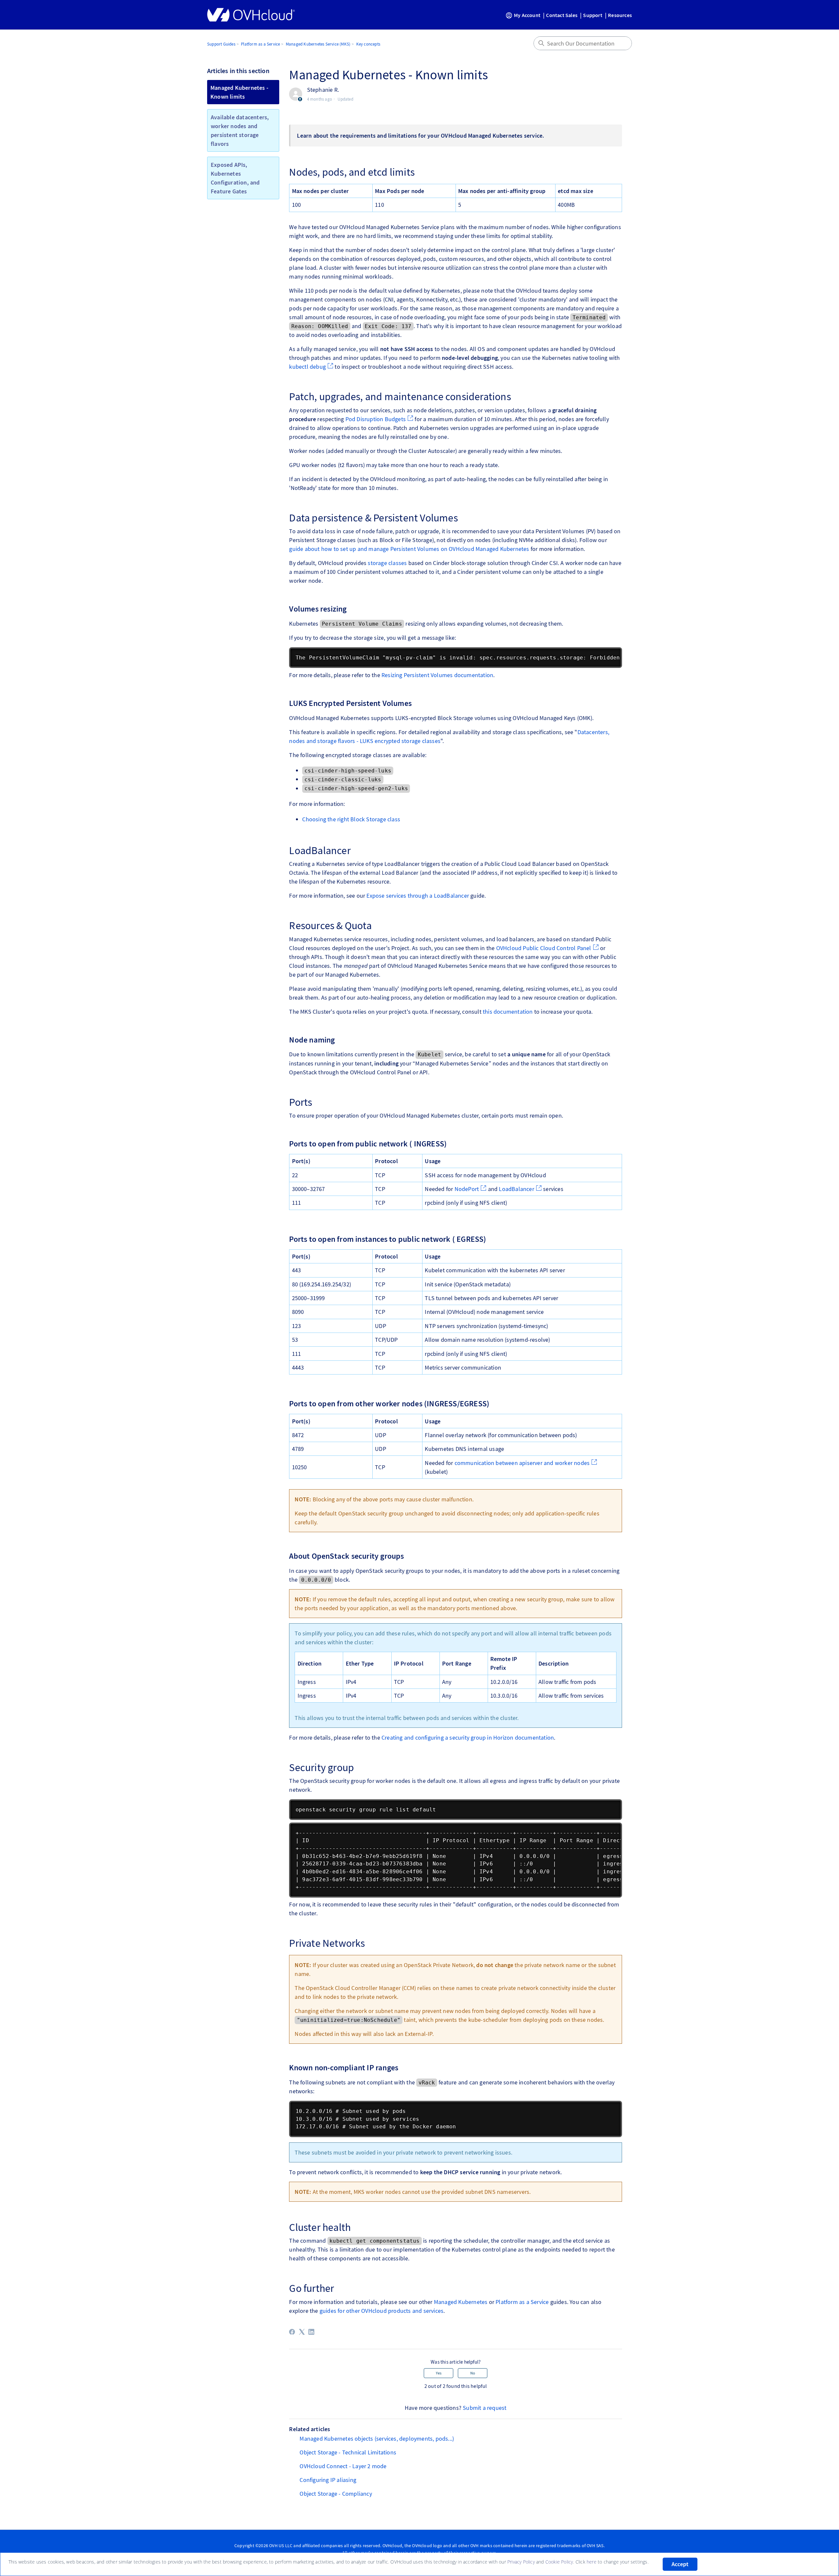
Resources (620, 15)
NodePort (467, 1189)
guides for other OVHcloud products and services (381, 2311)
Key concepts (368, 44)
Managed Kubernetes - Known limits (239, 92)
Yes (439, 2373)
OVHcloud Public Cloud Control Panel (544, 948)
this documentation (508, 1012)
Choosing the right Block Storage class (351, 819)
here (592, 2562)
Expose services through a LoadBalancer (418, 896)
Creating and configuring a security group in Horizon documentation (468, 1737)
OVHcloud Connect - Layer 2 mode (343, 2466)
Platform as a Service (260, 44)
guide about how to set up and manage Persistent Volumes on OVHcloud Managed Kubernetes (409, 549)
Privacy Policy (521, 2562)
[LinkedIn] (311, 2332)
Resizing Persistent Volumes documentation (437, 675)
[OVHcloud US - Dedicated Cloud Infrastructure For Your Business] (251, 15)
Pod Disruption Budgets (376, 419)
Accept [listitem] (680, 2564)
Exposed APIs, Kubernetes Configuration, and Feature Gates (235, 178)
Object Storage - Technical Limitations (348, 2452)
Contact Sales (562, 15)
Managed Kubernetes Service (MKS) (318, 44)
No (473, 2373)
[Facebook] (292, 2332)
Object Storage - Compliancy (336, 2494)
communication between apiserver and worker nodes (522, 1463)
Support (593, 15)
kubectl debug (307, 367)
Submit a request (485, 2408)
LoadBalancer (516, 1189)
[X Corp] (302, 2332)
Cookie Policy (559, 2562)
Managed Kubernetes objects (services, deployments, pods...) (377, 2439)
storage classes (387, 563)
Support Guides (221, 44)
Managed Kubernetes (461, 2302)
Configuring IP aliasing (328, 2480)
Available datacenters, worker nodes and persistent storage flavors (240, 130)
